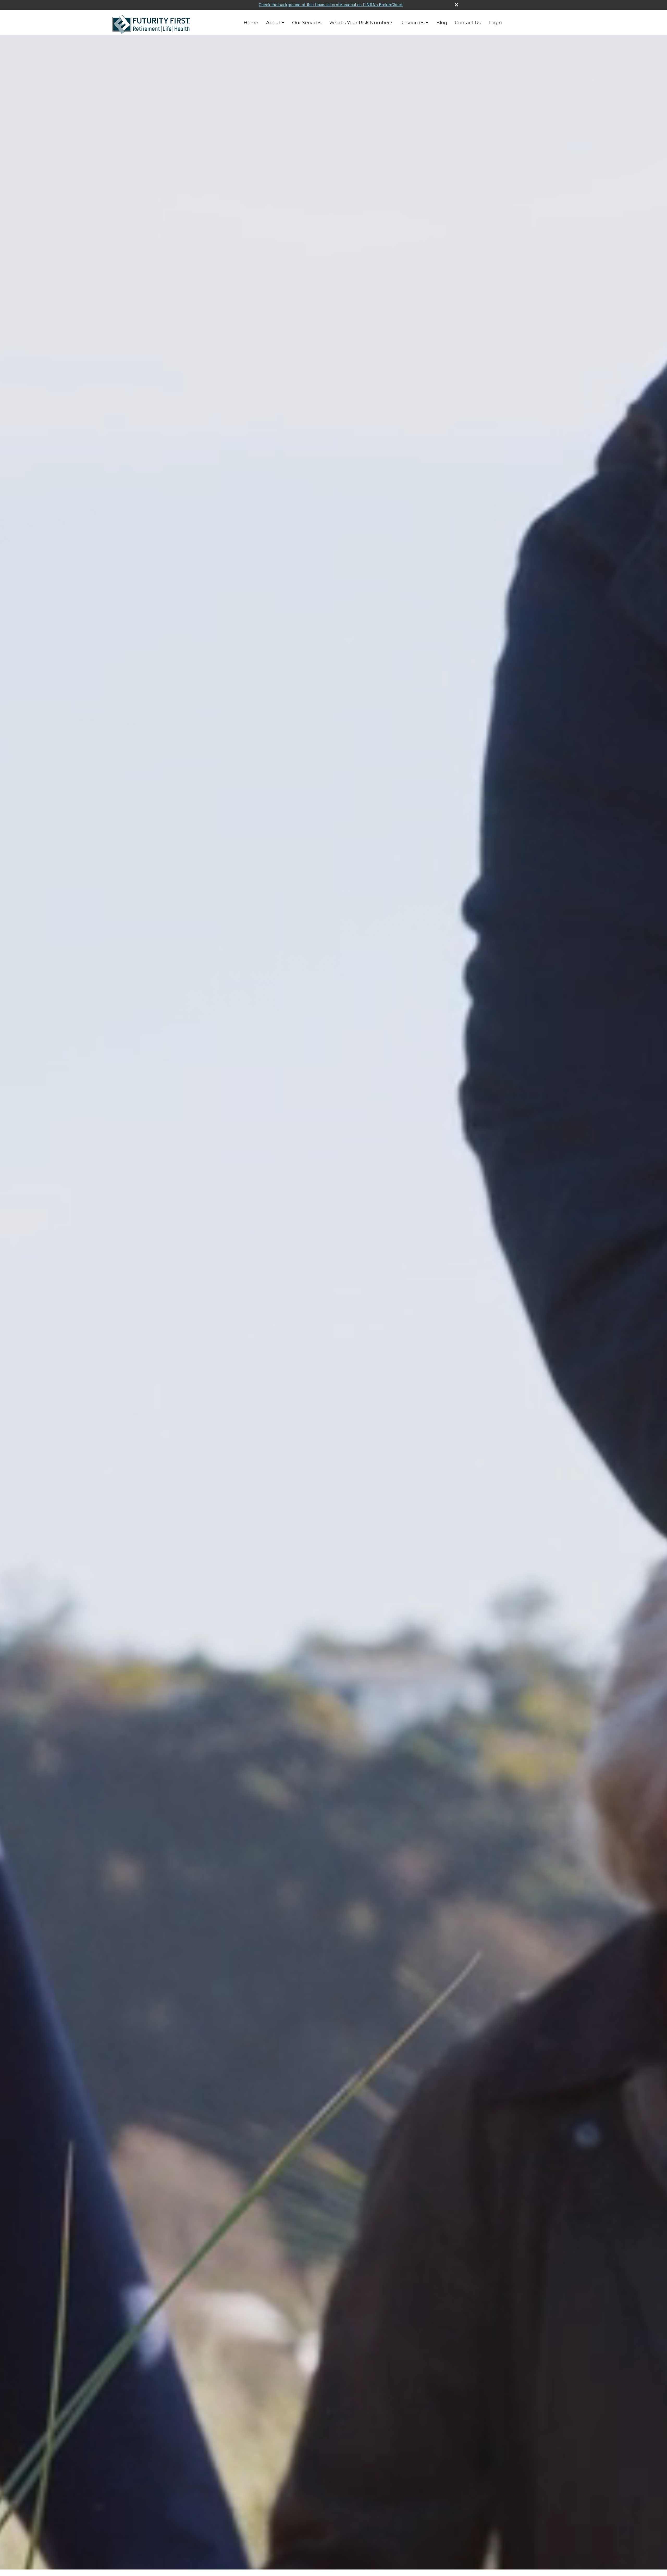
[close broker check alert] (456, 5)
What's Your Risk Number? (361, 23)
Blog (442, 23)
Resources (412, 23)
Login (495, 23)
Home (251, 23)
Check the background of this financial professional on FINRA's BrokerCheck (331, 5)
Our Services (307, 23)
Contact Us (468, 23)
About (273, 23)
